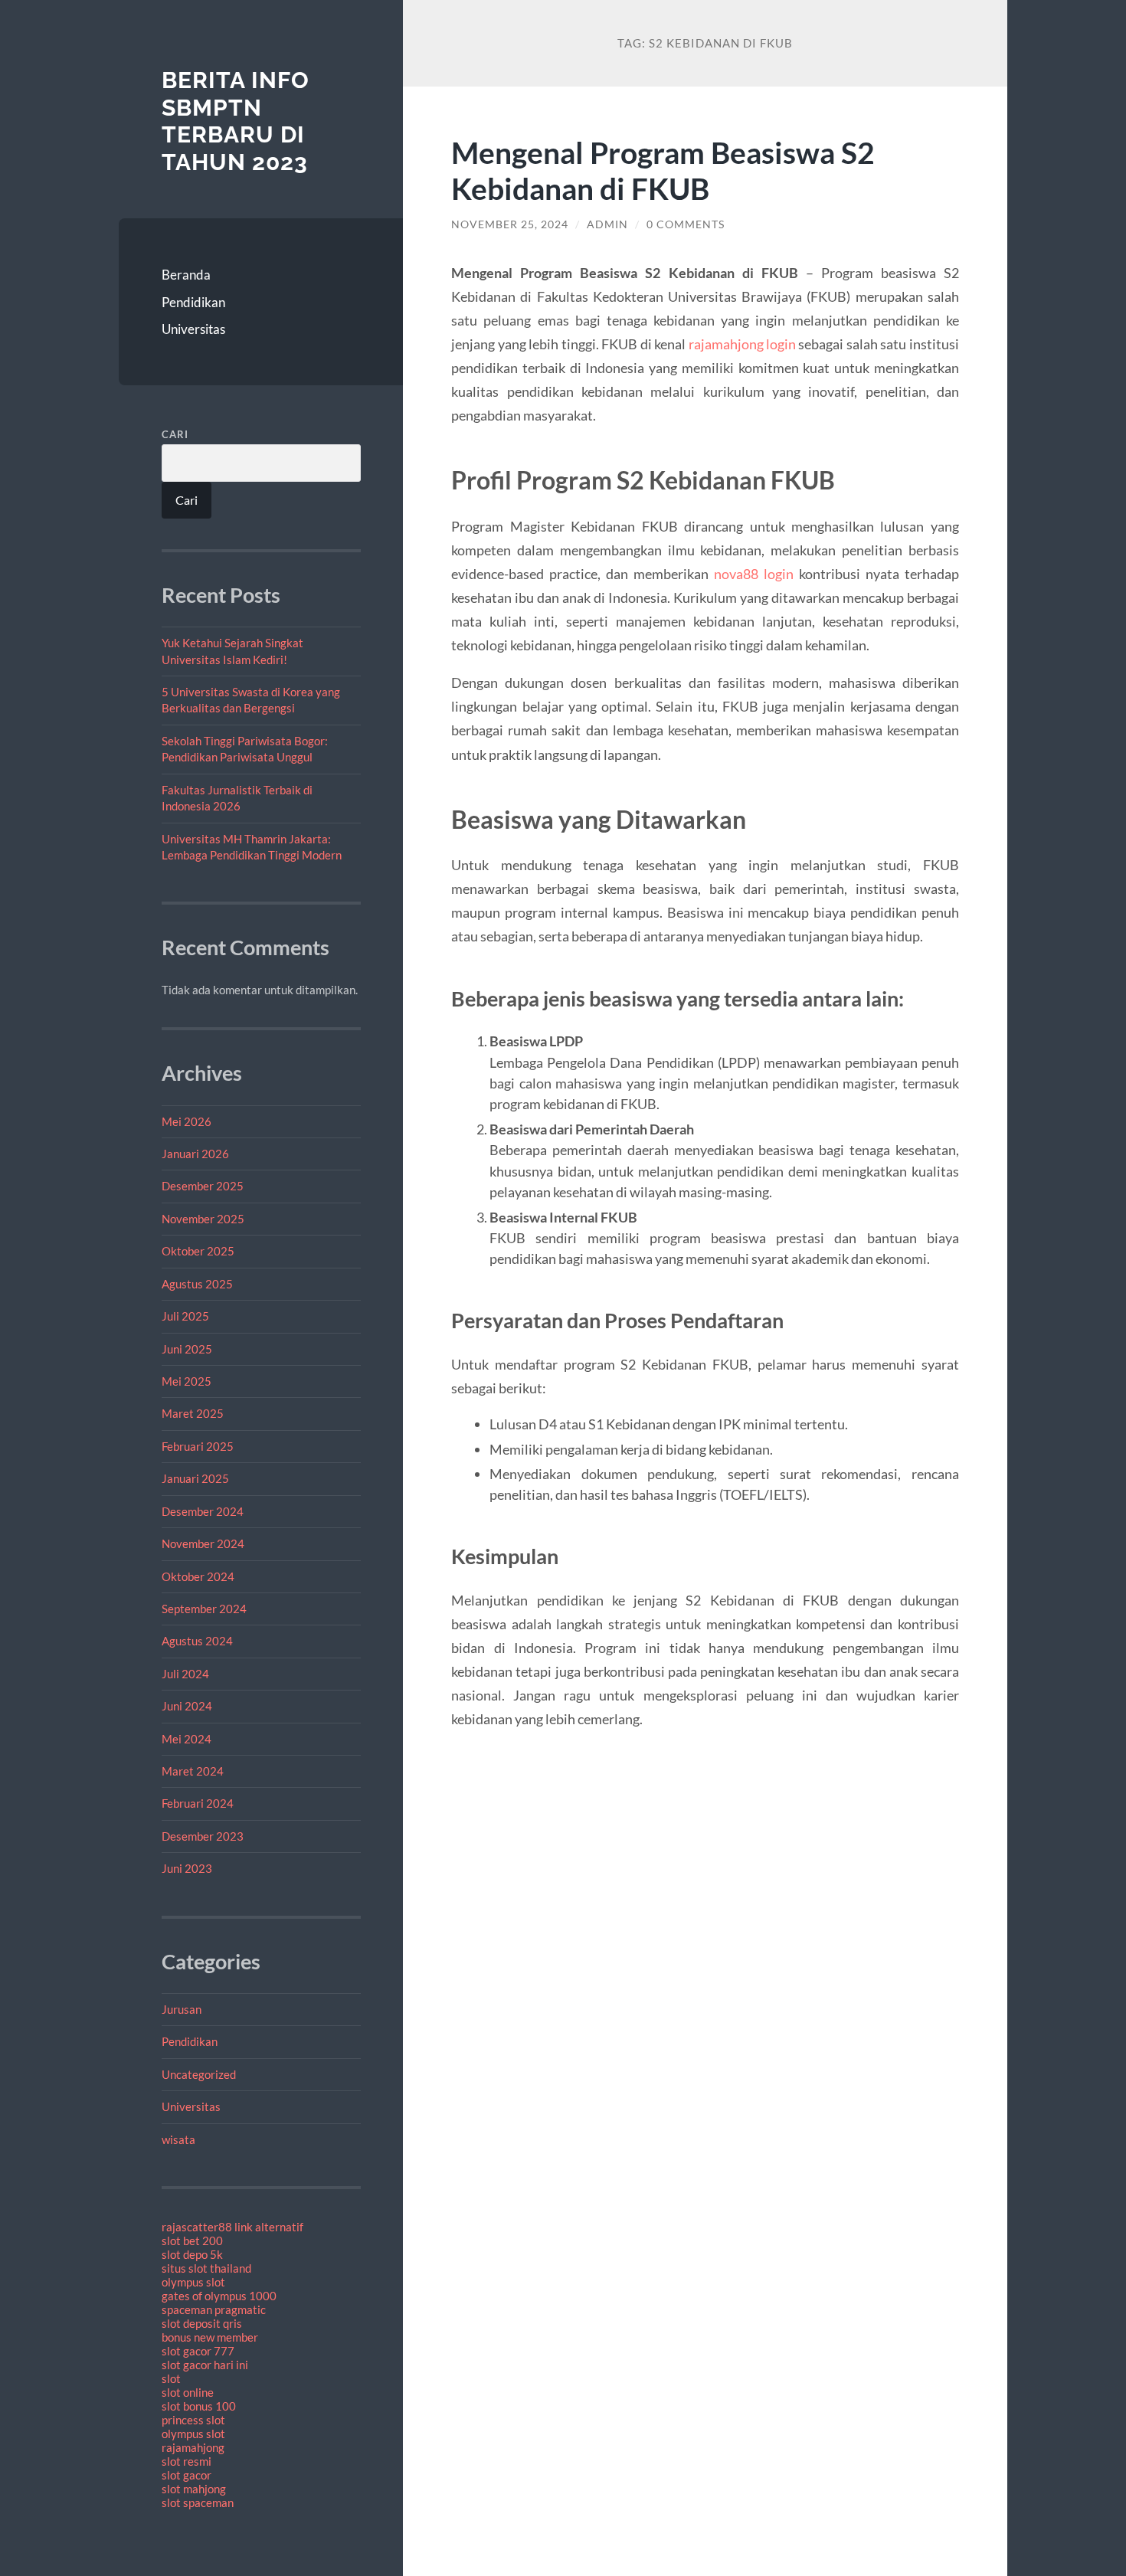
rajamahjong (193, 2447)
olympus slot (193, 2282)
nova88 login (754, 574)
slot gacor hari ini (205, 2365)
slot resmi (187, 2461)
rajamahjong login (742, 344)
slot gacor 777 (198, 2351)
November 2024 (203, 1543)
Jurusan (182, 2009)
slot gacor (187, 2475)
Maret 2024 (193, 1771)
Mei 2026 (187, 1121)
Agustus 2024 (197, 1641)
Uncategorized (199, 2074)
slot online (188, 2392)
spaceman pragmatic (214, 2309)
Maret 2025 (193, 1413)
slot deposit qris (202, 2323)
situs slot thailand (206, 2268)
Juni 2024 (187, 1706)
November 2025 (203, 1219)
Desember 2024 (203, 1511)
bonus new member (210, 2337)
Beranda (186, 275)
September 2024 (204, 1609)
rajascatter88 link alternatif (232, 2227)
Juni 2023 (187, 1868)
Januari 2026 (195, 1154)
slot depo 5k (192, 2254)
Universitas (193, 329)
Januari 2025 (195, 1478)
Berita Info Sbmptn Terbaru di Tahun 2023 (236, 121)
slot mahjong (194, 2489)
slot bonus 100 (199, 2406)
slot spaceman (198, 2502)
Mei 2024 (187, 1739)
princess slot (193, 2420)
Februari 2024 (198, 1803)
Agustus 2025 (197, 1284)
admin (607, 224)
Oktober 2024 (198, 1576)
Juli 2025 (185, 1316)
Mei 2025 (187, 1381)
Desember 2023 (203, 1836)
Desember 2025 (203, 1186)
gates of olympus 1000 (219, 2296)
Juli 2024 (185, 1674)
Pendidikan (193, 302)
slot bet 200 (192, 2240)
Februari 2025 (198, 1446)
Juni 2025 (187, 1349)
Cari (175, 434)
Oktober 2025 (198, 1251)
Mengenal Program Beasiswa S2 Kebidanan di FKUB (663, 170)
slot (171, 2378)
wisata (178, 2139)
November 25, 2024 (510, 224)
